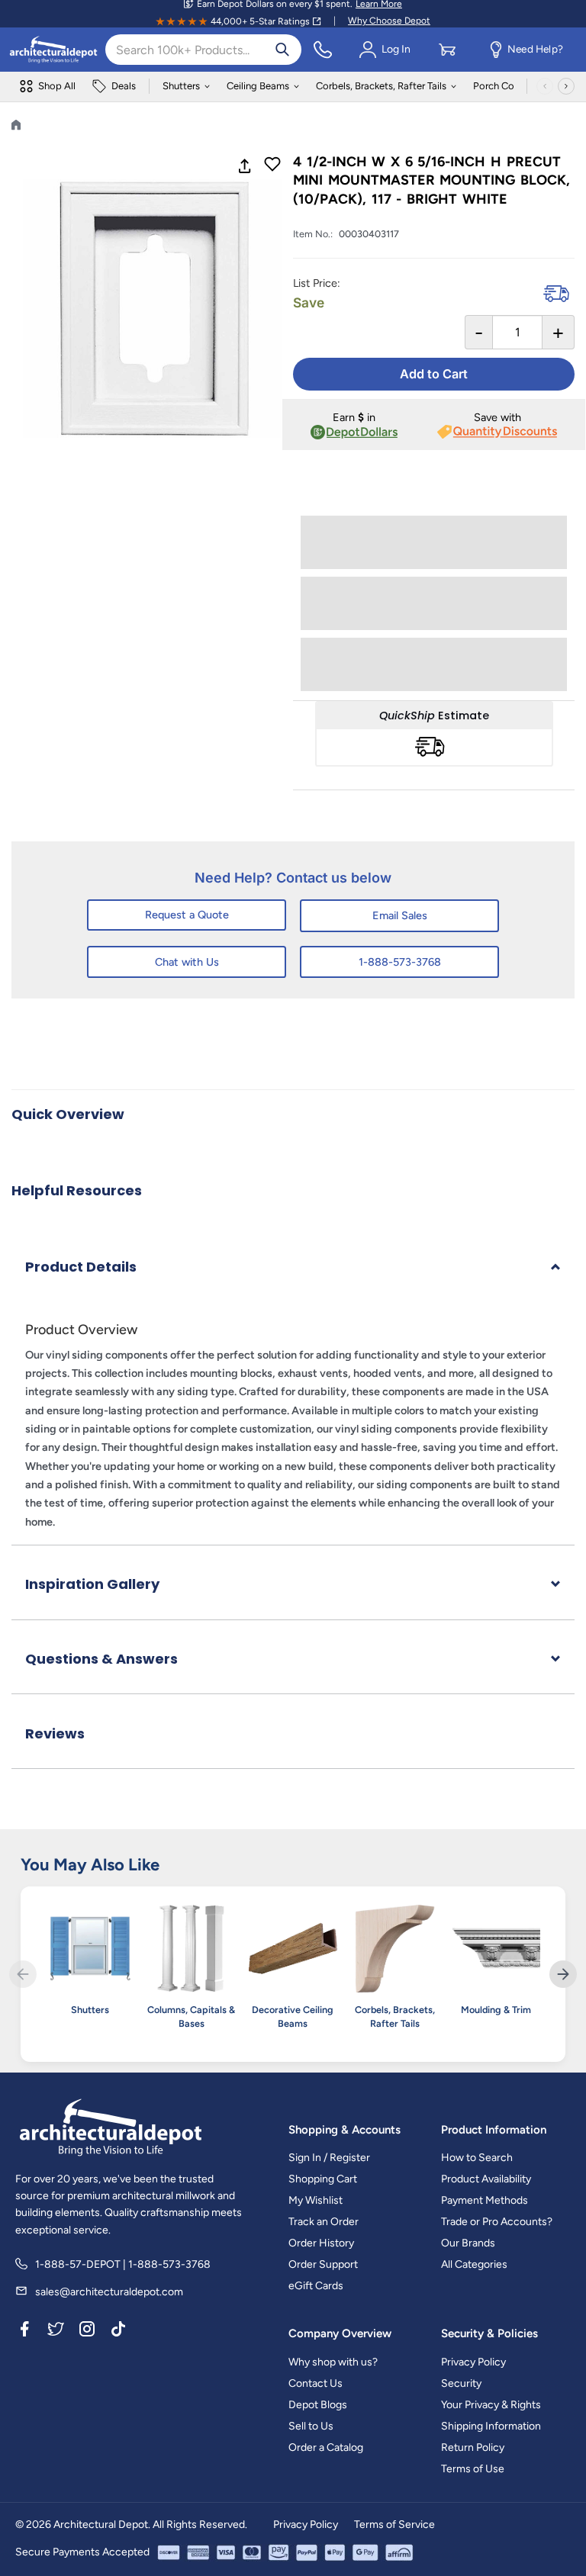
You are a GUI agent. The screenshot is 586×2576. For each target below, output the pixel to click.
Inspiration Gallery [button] (92, 1584)
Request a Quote (187, 915)
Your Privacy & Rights (491, 2405)
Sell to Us (311, 2426)
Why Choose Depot (389, 21)
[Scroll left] (545, 86)
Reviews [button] (55, 1733)
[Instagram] (87, 2331)
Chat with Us (187, 962)
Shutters (181, 86)
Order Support (323, 2264)
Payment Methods (485, 2200)
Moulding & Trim (496, 2010)
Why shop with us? (333, 2362)
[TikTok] (118, 2331)
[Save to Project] (272, 166)
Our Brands (468, 2243)
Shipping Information (491, 2426)
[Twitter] (56, 2331)
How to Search (477, 2158)
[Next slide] (563, 1974)
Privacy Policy (473, 2362)
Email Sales (400, 915)
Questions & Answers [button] (101, 1659)
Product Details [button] (81, 1267)
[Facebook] (24, 2331)
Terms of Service (394, 2525)
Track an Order (324, 2222)
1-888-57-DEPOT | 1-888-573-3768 (123, 2264)
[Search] (282, 50)
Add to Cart (434, 374)
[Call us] (323, 50)
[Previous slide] (23, 1974)
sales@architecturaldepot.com (109, 2292)
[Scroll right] (566, 86)
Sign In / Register (329, 2158)
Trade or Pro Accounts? (497, 2222)
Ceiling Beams (258, 86)
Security (461, 2383)
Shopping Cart (323, 2179)
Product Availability (486, 2179)
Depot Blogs (318, 2405)
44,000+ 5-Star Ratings (260, 21)
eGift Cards (316, 2286)
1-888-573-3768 (400, 962)
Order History (321, 2243)
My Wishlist (316, 2200)
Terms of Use (473, 2469)
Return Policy (473, 2447)
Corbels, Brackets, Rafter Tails (381, 86)
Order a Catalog (326, 2447)
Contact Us (316, 2383)
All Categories (474, 2264)
